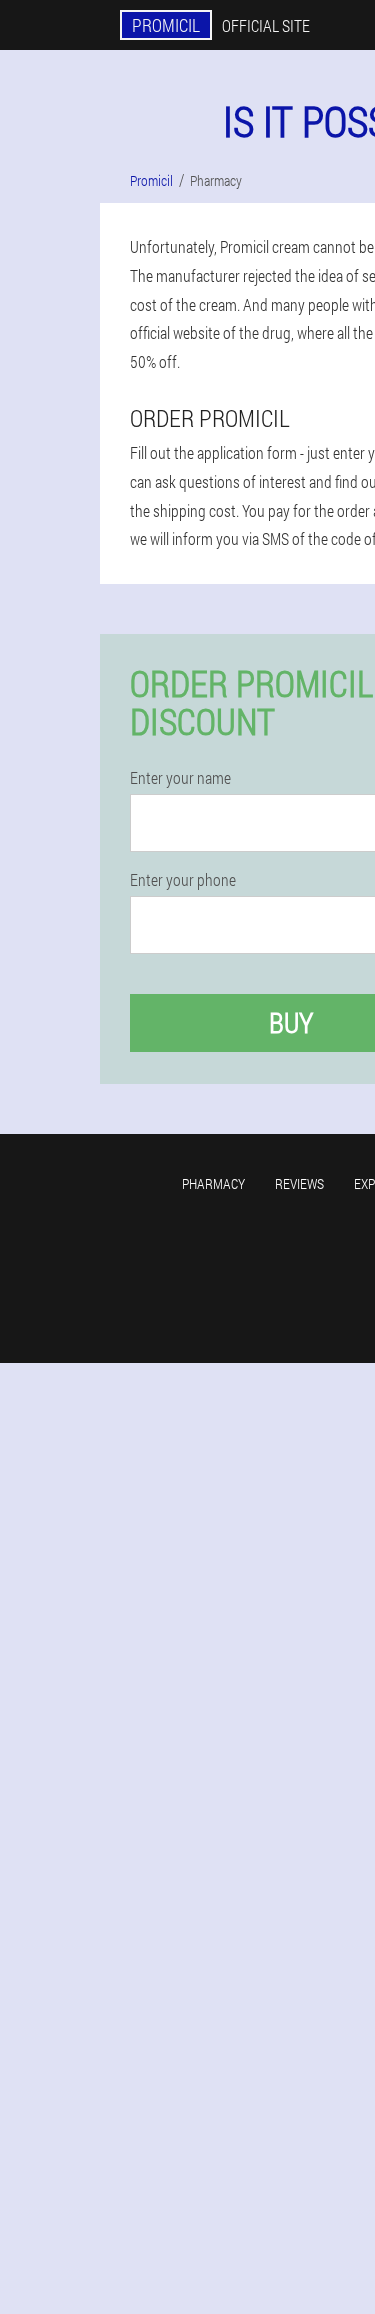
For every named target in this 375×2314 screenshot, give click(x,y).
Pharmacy (213, 1183)
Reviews (299, 1183)
